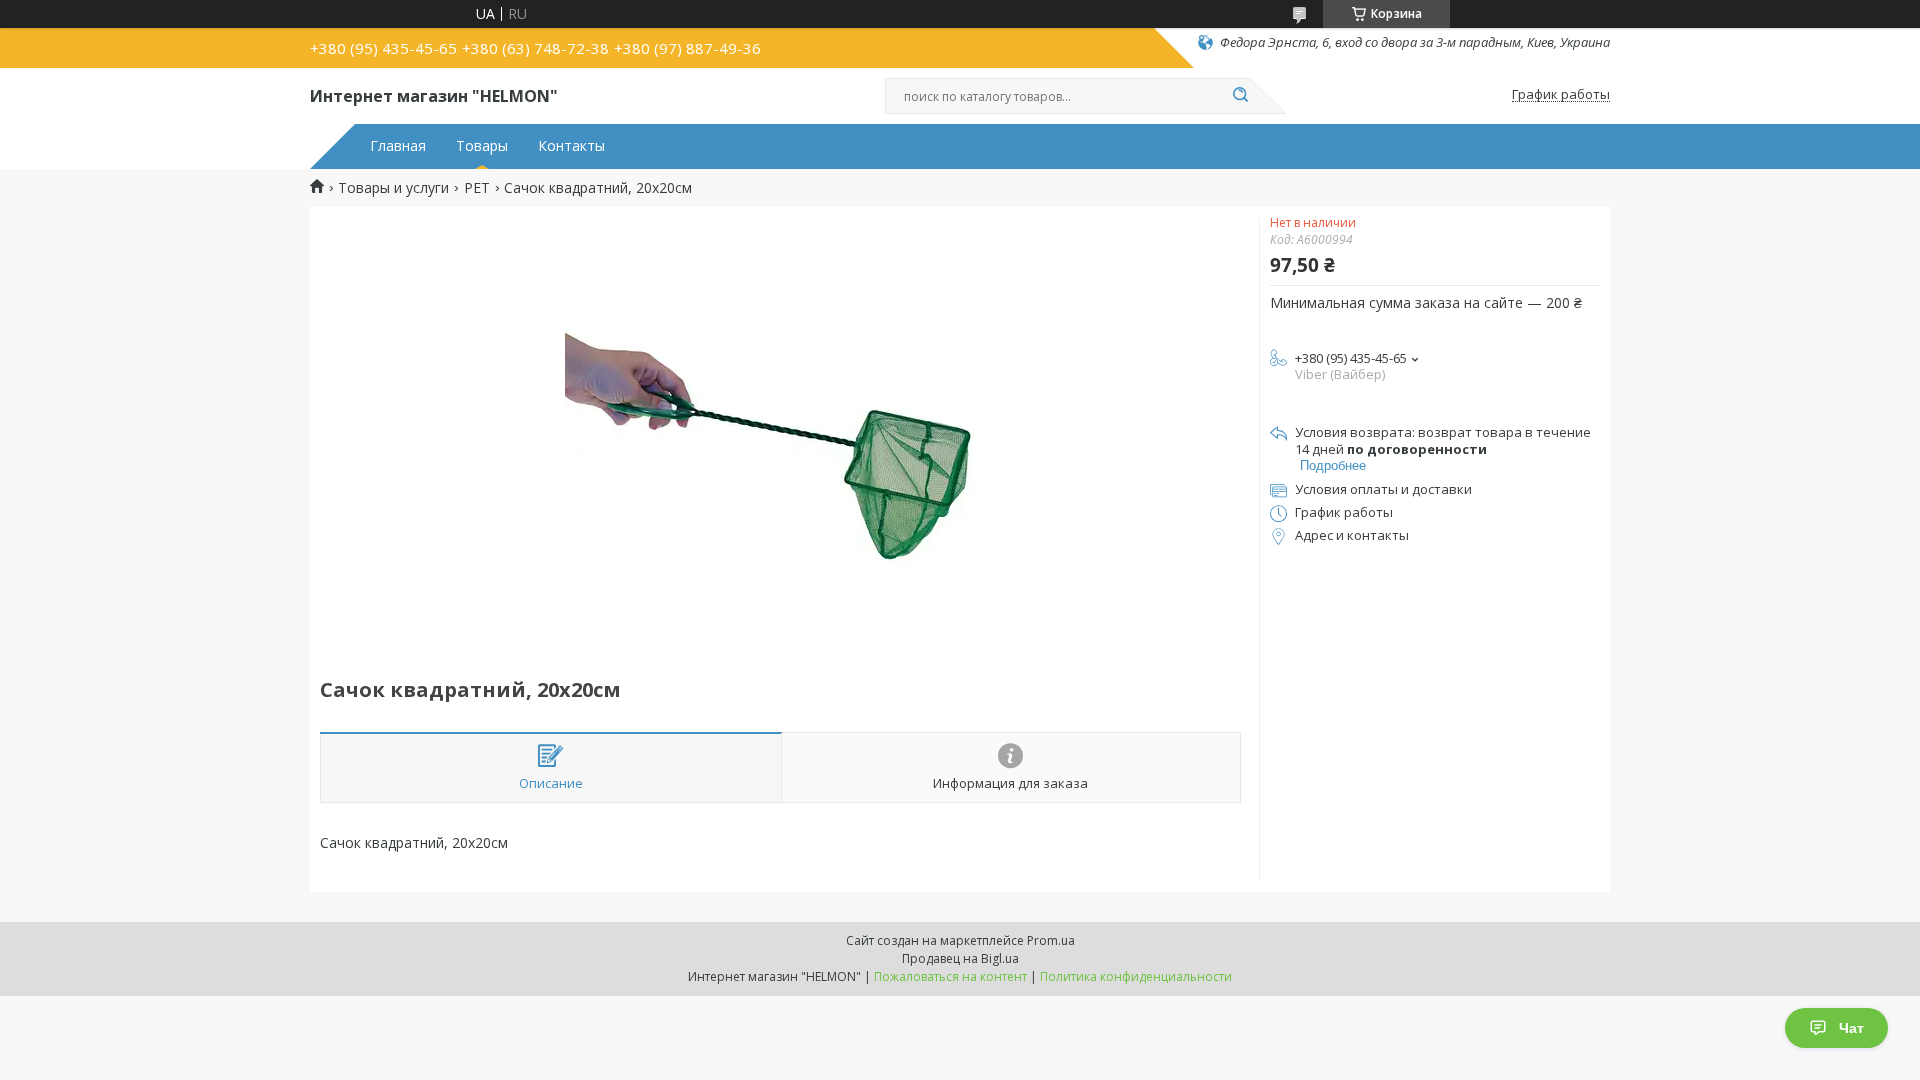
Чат (1851, 1028)
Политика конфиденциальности (1136, 976)
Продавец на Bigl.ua (960, 958)
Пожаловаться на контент (950, 976)
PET (477, 188)
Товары (482, 146)
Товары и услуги (393, 188)
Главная (398, 146)
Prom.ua (1051, 940)
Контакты (571, 146)
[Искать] (1240, 96)
